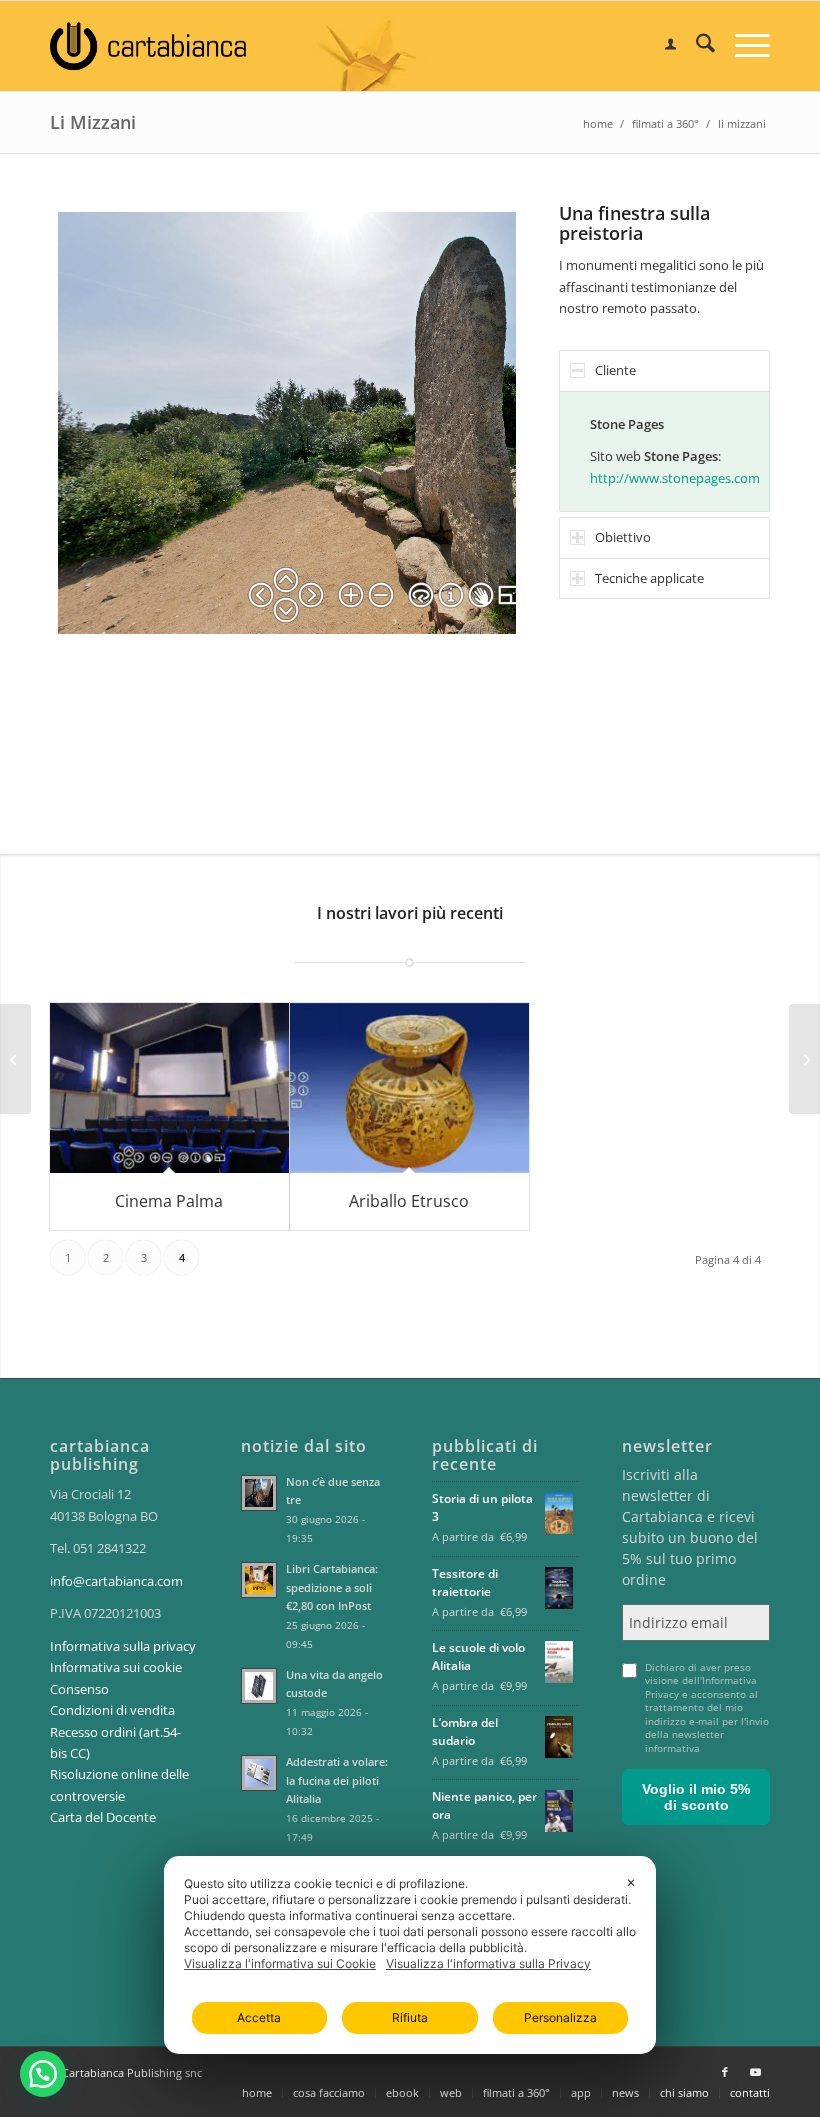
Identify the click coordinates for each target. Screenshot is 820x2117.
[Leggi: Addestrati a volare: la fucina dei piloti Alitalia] (259, 1773)
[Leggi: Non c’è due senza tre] (259, 1493)
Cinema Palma (169, 1201)
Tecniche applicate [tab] (649, 578)
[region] (664, 452)
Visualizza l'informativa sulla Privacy (488, 1963)
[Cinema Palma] (169, 1088)
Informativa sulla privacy (123, 1646)
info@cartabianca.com (116, 1581)
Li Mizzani (93, 122)
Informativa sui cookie (116, 1667)
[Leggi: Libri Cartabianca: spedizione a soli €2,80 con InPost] (259, 1580)
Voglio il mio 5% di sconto (696, 1797)
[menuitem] (660, 46)
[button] (43, 2074)
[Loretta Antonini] (15, 1059)
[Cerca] (695, 46)
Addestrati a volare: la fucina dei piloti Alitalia (337, 1780)
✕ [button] (631, 1882)
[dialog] (410, 1955)
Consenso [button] (79, 1689)
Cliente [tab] (615, 370)
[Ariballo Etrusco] (409, 1088)
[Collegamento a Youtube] (755, 2072)
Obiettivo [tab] (623, 537)
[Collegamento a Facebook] (725, 2072)
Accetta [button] (259, 2017)
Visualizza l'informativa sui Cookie (280, 1963)
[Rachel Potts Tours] (804, 1059)
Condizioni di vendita (112, 1710)
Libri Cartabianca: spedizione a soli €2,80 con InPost (332, 1587)
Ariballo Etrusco (409, 1201)
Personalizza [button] (560, 2017)
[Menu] (742, 46)
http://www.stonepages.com (675, 478)
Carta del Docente (103, 1817)
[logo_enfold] (148, 46)
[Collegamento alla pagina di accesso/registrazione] (660, 46)
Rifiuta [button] (410, 2017)
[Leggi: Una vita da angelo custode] (259, 1686)
